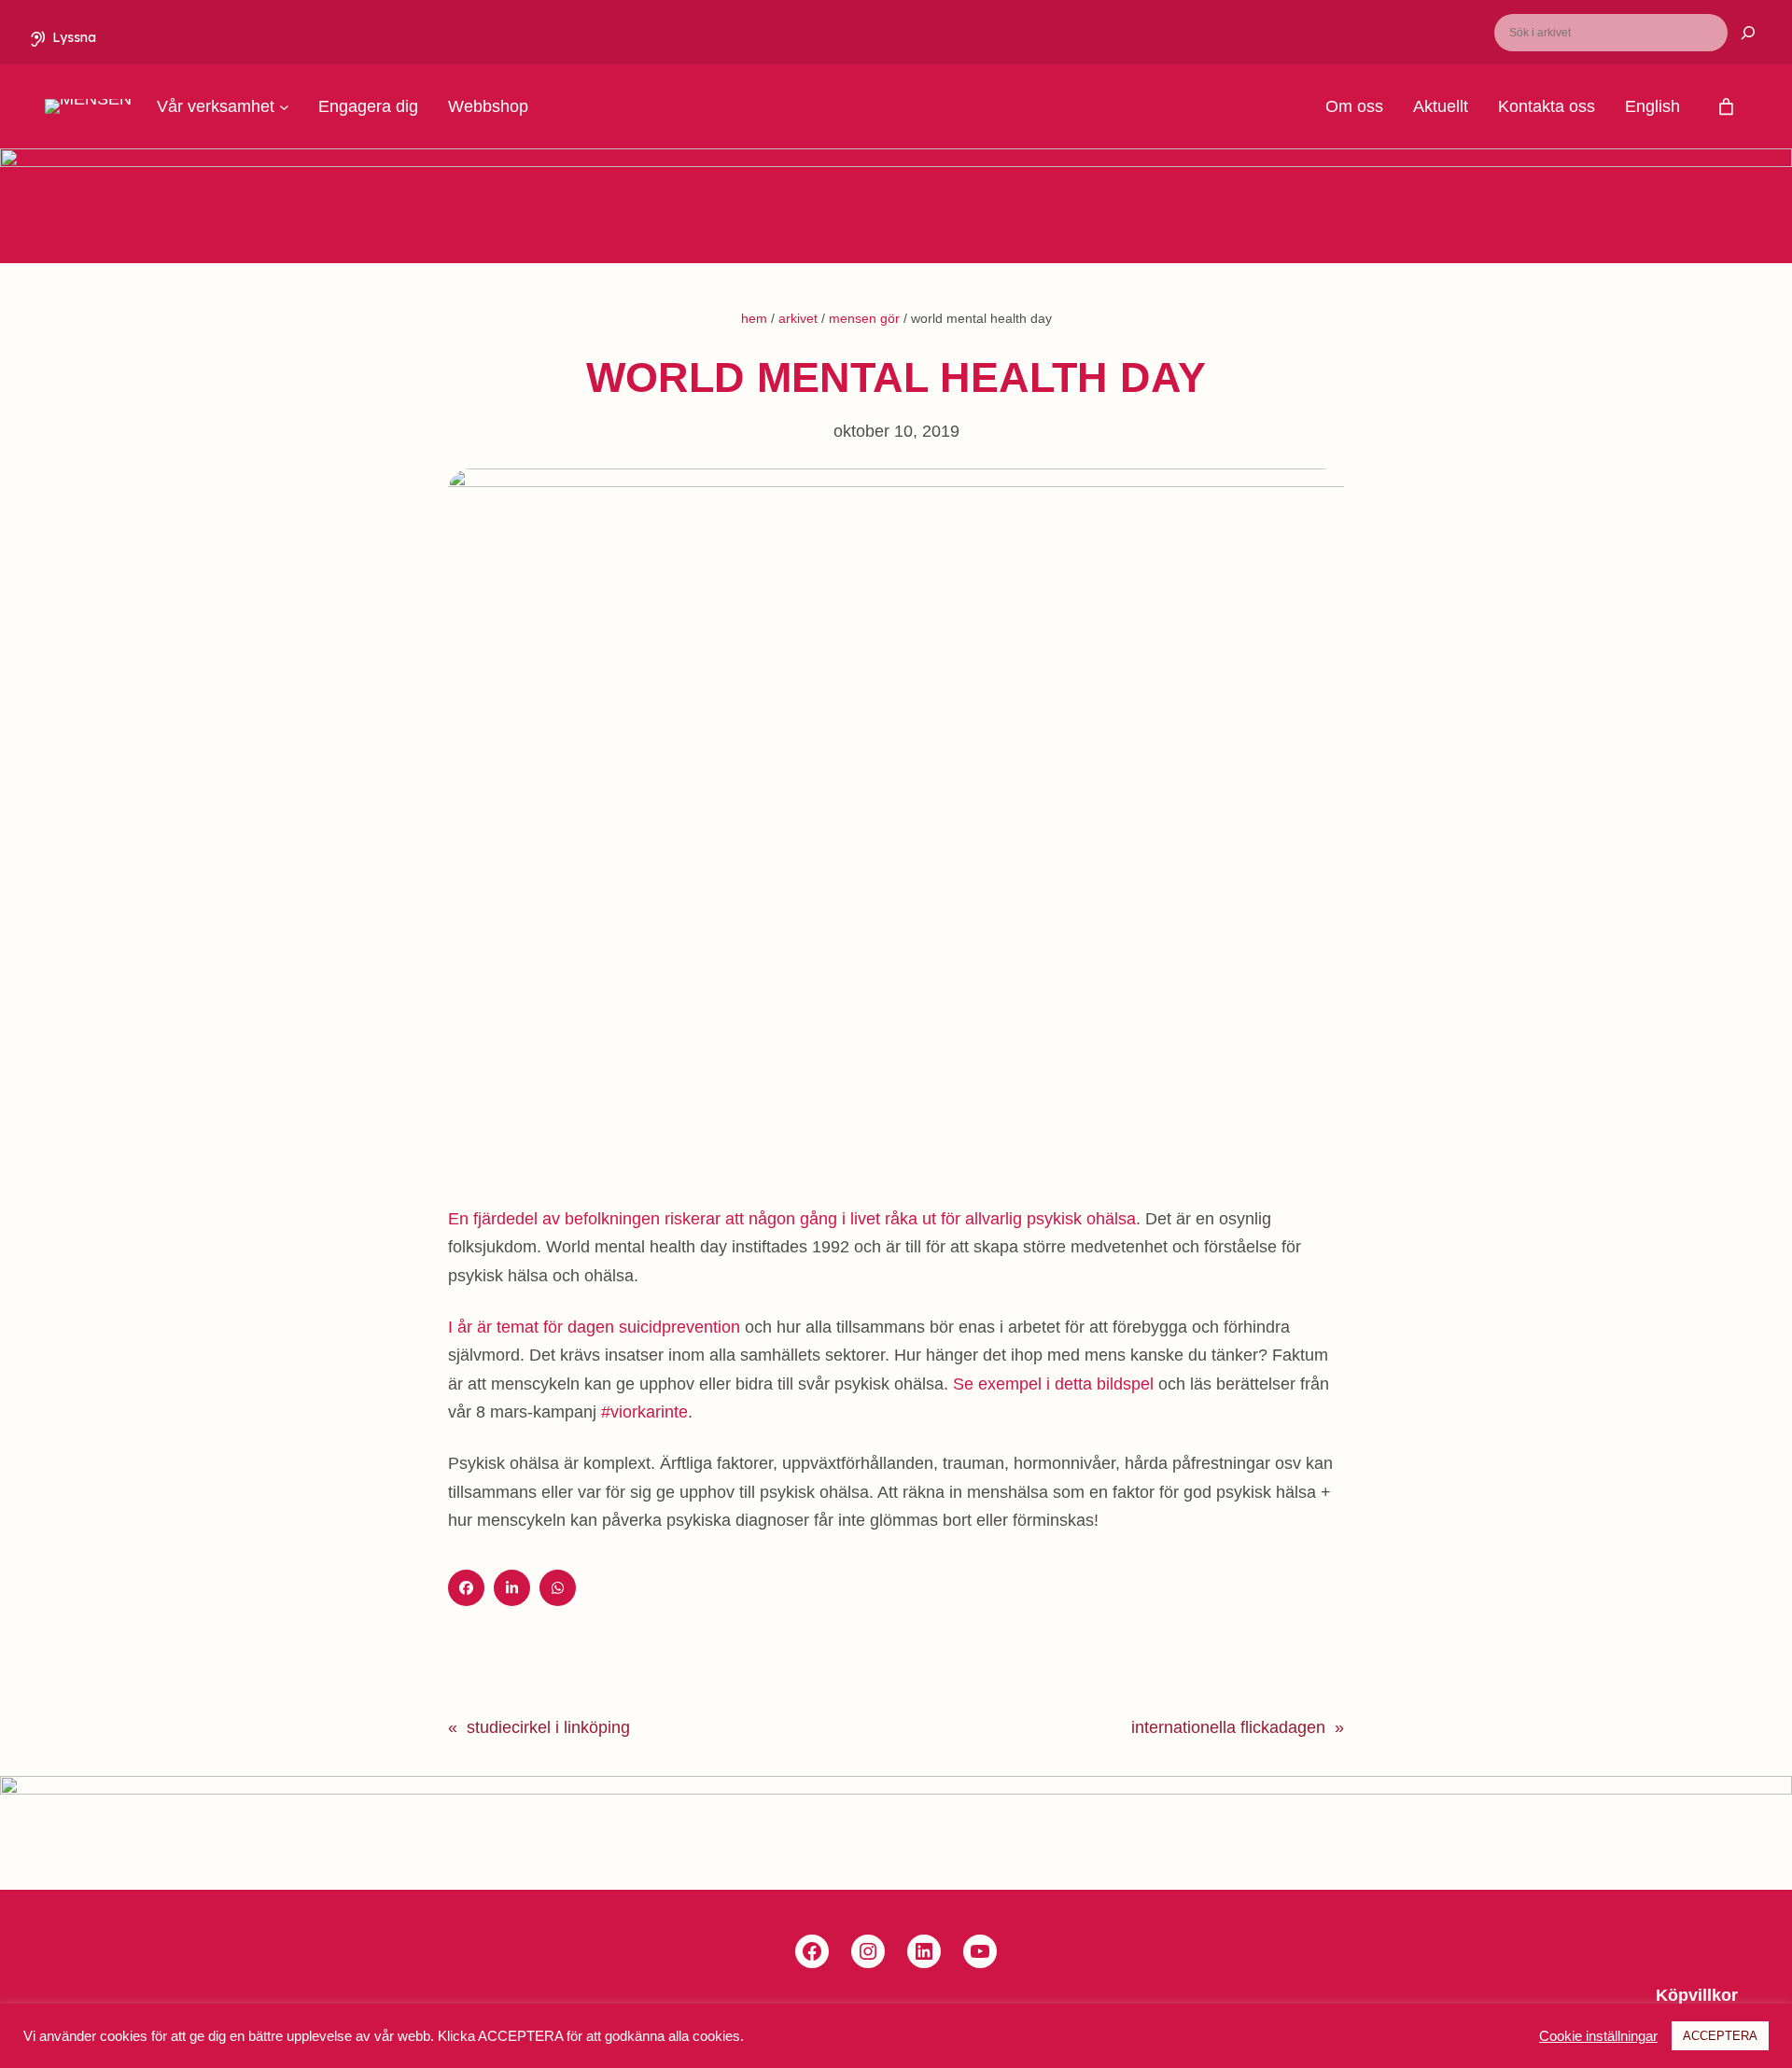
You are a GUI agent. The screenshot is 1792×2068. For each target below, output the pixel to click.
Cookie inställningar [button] (1598, 2036)
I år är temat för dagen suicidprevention (594, 1327)
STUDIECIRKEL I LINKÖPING (548, 1727)
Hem (754, 318)
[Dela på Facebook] (466, 1588)
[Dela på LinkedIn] (512, 1588)
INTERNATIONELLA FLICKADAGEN (1228, 1727)
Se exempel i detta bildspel (1053, 1384)
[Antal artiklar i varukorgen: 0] (1726, 107)
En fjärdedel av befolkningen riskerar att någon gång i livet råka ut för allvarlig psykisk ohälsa (792, 1219)
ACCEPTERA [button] (1720, 2036)
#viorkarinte (644, 1412)
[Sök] (1737, 33)
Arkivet (798, 318)
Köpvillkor (1697, 1995)
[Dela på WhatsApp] (558, 1588)
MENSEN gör (864, 318)
